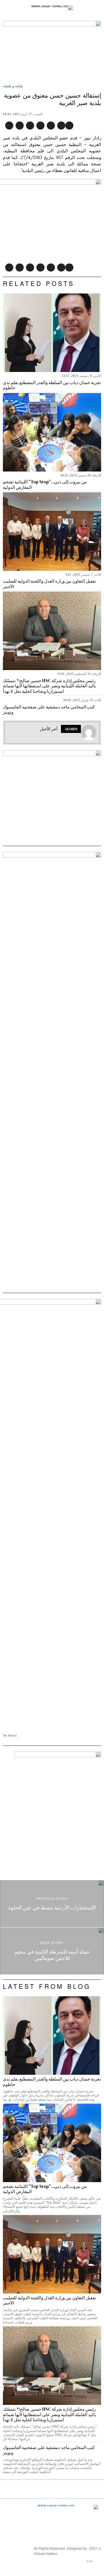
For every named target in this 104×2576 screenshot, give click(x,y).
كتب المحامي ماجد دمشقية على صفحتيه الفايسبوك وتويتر (49, 710)
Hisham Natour (46, 2553)
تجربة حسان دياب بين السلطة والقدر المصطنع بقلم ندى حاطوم (52, 385)
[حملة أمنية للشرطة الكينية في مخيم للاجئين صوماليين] (52, 1951)
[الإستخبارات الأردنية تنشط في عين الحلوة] (52, 1904)
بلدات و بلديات (13, 86)
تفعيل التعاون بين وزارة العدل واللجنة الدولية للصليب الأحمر (49, 584)
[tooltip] (69, 126)
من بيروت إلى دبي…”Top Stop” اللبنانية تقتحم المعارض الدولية (45, 485)
